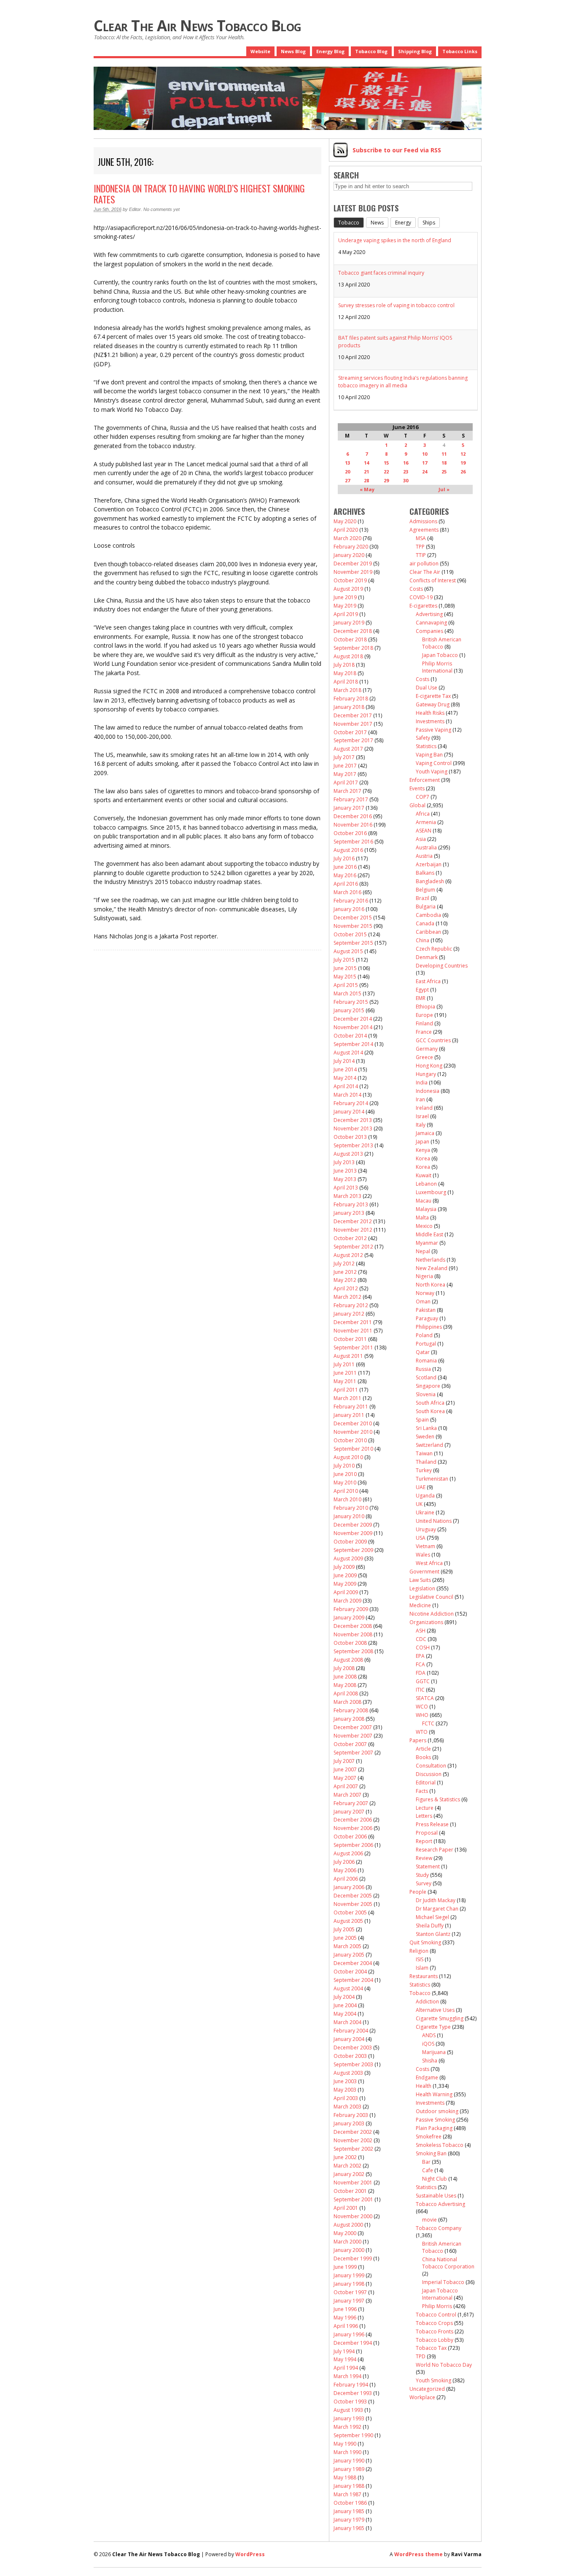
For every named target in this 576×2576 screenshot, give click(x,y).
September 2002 (353, 2149)
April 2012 (346, 1288)
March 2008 (347, 1702)
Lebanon (426, 1184)
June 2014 (345, 1069)
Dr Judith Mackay (436, 1900)
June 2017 (345, 766)
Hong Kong (429, 1066)
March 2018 (347, 690)
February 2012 (351, 1305)
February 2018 (351, 699)
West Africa (429, 1563)
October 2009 (350, 1542)
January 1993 (349, 2418)
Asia (421, 839)
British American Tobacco (442, 643)
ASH (421, 1631)
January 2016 (349, 909)
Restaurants (424, 1976)
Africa (423, 814)
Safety (423, 738)
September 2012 (353, 1247)
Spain (422, 1420)
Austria (424, 856)
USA (421, 1538)
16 (406, 463)
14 (366, 463)
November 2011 (353, 1331)
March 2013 (347, 1196)
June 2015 (345, 968)
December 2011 (353, 1322)
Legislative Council (431, 1597)
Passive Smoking (435, 2120)
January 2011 (349, 1415)
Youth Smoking (433, 2380)
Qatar (423, 1352)
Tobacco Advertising (440, 2204)
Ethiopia (425, 1007)
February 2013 (351, 1204)
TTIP (421, 555)
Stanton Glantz (433, 1934)
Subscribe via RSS (397, 150)
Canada (425, 923)
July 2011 (344, 1364)
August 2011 (348, 1356)
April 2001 (346, 2208)
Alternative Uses (435, 2010)
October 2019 (350, 580)
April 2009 (346, 1592)
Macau (424, 1201)
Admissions (423, 521)
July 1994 (344, 2351)
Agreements (424, 530)
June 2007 (345, 1769)
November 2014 (353, 1027)
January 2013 (349, 1213)
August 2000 (348, 2225)
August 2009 (348, 1558)
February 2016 (351, 901)
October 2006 (350, 1837)
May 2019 (345, 606)
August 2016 (348, 850)
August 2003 (348, 2073)
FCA (420, 1664)
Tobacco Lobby (435, 2340)
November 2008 (353, 1634)
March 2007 (347, 1795)
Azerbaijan (429, 864)
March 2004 (347, 2022)
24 (425, 472)
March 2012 (347, 1297)
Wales (423, 1555)
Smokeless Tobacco (440, 2145)
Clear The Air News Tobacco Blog (198, 26)
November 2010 (353, 1432)
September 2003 (353, 2064)
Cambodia (428, 915)
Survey (424, 1883)
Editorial (426, 1783)
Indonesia (428, 1091)
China (423, 940)
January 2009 (349, 1618)
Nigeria (424, 1276)
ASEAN (424, 831)
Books (423, 1757)
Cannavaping (431, 623)
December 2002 (353, 2132)
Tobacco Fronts (435, 2331)
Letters (424, 1816)
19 (463, 463)
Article (423, 1749)
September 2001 (353, 2199)
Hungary (426, 1074)
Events (417, 788)
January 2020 (349, 555)
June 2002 (345, 2157)
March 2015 (347, 993)
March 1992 (347, 2427)
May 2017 (345, 774)
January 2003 (349, 2123)
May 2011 (345, 1381)
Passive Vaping (433, 730)
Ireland (424, 1108)
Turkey (424, 1470)
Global (417, 805)
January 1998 (349, 2284)
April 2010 (346, 1491)
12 (463, 454)
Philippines (429, 1327)
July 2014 (344, 1061)
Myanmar (427, 1243)
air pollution (424, 564)
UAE (421, 1487)
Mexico (424, 1226)
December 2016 (353, 816)
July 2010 (344, 1466)
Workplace (422, 2397)
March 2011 (347, 1398)
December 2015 (353, 918)
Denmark (427, 957)
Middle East (429, 1234)
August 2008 (348, 1660)
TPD (421, 2356)
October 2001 (350, 2191)
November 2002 (353, 2140)
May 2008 (345, 1685)
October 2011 (350, 1339)
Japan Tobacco (440, 655)
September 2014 (353, 1044)
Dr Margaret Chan (437, 1909)
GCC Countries (433, 1040)
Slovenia (426, 1394)
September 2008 (353, 1651)
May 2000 (345, 2233)
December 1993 (353, 2393)
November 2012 (353, 1230)
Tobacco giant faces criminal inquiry (381, 273)
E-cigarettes (423, 606)
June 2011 (345, 1373)
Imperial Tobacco (443, 2282)
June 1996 (345, 2309)
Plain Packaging (434, 2128)
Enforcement (425, 780)
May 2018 (345, 673)
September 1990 (353, 2435)
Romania (426, 1361)
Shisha (430, 2061)
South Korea (430, 1411)
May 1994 (345, 2359)
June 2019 (345, 597)
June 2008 (345, 1677)
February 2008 (351, 1710)
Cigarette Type (433, 2027)
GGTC (423, 1681)
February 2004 (351, 2031)
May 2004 (345, 2014)
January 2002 (349, 2174)
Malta (422, 1218)
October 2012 (350, 1238)
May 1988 (345, 2477)
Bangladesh (430, 881)
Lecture (425, 1808)
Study (422, 1875)
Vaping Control (434, 763)
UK (419, 1504)
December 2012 (353, 1221)
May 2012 (345, 1280)
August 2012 (348, 1255)
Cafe (428, 2170)
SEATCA (425, 1698)
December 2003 (353, 2048)
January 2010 (349, 1516)
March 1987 (347, 2494)
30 (406, 480)
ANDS (429, 2035)
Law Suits (420, 1580)
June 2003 (345, 2081)
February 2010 (351, 1508)
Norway (425, 1293)
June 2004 (345, 2005)
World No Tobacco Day (444, 2365)
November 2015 (353, 926)
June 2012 (345, 1272)
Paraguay (427, 1318)
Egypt (422, 990)
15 (386, 463)
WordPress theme (419, 2554)
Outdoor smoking (437, 2111)
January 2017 (349, 808)
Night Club (435, 2179)
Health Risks (430, 713)
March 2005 (347, 1946)
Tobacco (420, 1993)
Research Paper (435, 1850)
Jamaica (425, 1133)
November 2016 (353, 825)
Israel (422, 1116)
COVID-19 (421, 597)
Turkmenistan (432, 1479)
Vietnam (425, 1546)
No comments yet (161, 209)
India (422, 1083)
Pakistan (426, 1310)
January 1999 (349, 2275)
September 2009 (353, 1550)
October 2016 (350, 833)
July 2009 (344, 1567)
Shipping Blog (415, 51)
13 (347, 463)
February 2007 (351, 1803)
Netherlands (431, 1260)
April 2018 (346, 682)
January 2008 (349, 1719)
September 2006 (353, 1845)
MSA (421, 538)
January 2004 (349, 2039)
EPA (420, 1656)
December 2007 (353, 1727)
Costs (416, 589)
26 (463, 472)
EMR (421, 998)
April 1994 (346, 2368)
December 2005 (353, 1896)
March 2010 (347, 1499)
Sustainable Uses (436, 2196)
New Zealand (432, 1268)
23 (406, 472)
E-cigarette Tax (433, 696)
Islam (422, 1968)
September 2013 (353, 1145)
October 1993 (350, 2402)
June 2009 (345, 1575)
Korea (423, 1158)
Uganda (425, 1496)
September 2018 (353, 648)
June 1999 (345, 2267)
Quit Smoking (425, 1942)
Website (260, 51)
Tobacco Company (439, 2228)
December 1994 (353, 2343)
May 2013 (345, 1179)
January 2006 (349, 1887)
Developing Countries (442, 966)
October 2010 (350, 1440)
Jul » (444, 489)
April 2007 (346, 1786)
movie (429, 2220)
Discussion (429, 1774)
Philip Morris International (437, 667)
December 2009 (353, 1525)
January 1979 (349, 2520)
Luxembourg (431, 1192)
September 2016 (353, 842)
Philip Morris (437, 2306)
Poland (424, 1335)
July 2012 (344, 1264)
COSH (423, 1648)
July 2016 (344, 858)
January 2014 (349, 1112)
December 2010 (353, 1423)
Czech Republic (434, 949)
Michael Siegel (432, 1917)
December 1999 (353, 2258)
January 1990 (349, 2461)
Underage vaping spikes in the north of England (395, 240)
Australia (426, 847)
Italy (421, 1125)
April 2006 (346, 1879)
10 (425, 454)
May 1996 (345, 2318)
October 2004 (350, 1972)
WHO (422, 1715)
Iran (420, 1099)
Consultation (431, 1766)
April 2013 (346, 1188)
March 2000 (347, 2242)
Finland (424, 1023)
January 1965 (349, 2528)
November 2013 (353, 1129)
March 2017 (347, 791)
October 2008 (350, 1643)
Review (424, 1858)
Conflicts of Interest (433, 580)
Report (424, 1841)
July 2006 (344, 1862)
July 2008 (344, 1668)
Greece (424, 1057)
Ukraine (425, 1512)
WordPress (250, 2554)
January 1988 (349, 2486)
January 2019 (349, 623)
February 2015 (351, 1002)
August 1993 (348, 2410)
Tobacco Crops (434, 2323)
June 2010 (345, 1474)
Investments (430, 721)
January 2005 (349, 1955)
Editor (135, 209)
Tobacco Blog (371, 51)
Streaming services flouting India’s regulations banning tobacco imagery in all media (403, 382)
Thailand (426, 1462)
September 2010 (353, 1449)
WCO (422, 1707)
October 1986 (350, 2503)
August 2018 (348, 656)
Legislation (422, 1588)
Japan (423, 1142)
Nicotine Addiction (432, 1614)
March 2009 (347, 1601)
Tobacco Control (436, 2315)
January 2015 (349, 1010)
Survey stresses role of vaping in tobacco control (396, 305)
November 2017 (353, 724)
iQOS (428, 2044)
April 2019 (346, 614)
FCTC (428, 1723)
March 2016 (347, 892)
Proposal (427, 1833)
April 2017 (346, 783)
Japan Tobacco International (440, 2294)
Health (424, 2086)
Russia (423, 1369)
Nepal (423, 1251)
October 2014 (350, 1036)
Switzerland (429, 1445)
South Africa (430, 1403)
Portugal (426, 1344)
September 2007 (353, 1753)
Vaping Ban (429, 755)
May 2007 (345, 1778)
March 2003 (347, 2107)
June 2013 (345, 1171)
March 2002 (347, 2166)
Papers (418, 1740)
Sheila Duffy (430, 1926)
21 (366, 472)
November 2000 (353, 2216)
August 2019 (348, 589)
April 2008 (346, 1693)
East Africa (428, 981)
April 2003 (346, 2098)
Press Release (432, 1824)
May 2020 (345, 521)
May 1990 (345, 2444)
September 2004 (353, 1980)
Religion (419, 1951)
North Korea (431, 1285)
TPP (420, 547)
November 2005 (353, 1904)
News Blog (293, 51)
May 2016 (345, 875)
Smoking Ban (431, 2153)
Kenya (423, 1150)
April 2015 (346, 985)
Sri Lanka (426, 1428)
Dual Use (427, 688)
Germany (427, 1049)
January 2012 (349, 1314)
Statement (428, 1866)
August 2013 (348, 1154)
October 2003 (350, 2056)
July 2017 (344, 757)
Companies (429, 631)
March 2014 (347, 1095)
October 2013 (350, 1137)
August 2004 (348, 1988)
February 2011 (351, 1407)
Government (424, 1572)
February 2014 (351, 1103)
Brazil (423, 898)
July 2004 (344, 1997)
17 (425, 463)
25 (444, 472)
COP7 (423, 797)
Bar (426, 2162)
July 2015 (344, 960)
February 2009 (351, 1609)
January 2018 (349, 707)
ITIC (420, 1690)
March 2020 (347, 538)
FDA (421, 1673)
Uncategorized (427, 2389)
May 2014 (345, 1078)
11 (444, 454)
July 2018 (344, 665)
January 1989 (349, 2469)
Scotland (426, 1377)
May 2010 (345, 1483)
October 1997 (350, 2292)
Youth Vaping (432, 772)
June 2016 (345, 867)
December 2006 (353, 1820)
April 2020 (346, 530)
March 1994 (347, 2376)
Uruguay (426, 1529)
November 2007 (353, 1736)
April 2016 (346, 884)
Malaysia (426, 1209)
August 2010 (348, 1457)
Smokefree (429, 2137)
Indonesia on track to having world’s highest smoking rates (199, 194)
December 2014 (353, 1019)
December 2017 (353, 715)
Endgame (427, 2077)
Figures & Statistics (438, 1799)
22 (386, 472)
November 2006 (353, 1828)
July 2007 (344, 1761)
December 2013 (353, 1120)
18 (444, 463)
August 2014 (348, 1053)
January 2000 (349, 2250)
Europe (424, 1015)
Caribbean (428, 932)
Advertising (429, 614)
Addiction (427, 2002)
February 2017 (351, 799)
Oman (423, 1302)
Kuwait (424, 1175)
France (424, 1032)
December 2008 (353, 1626)
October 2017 (350, 732)
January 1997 (349, 2301)
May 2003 (345, 2090)
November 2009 (353, 1533)
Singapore (428, 1386)
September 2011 (353, 1347)
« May (367, 489)
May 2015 (345, 977)
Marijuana (434, 2052)
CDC (421, 1639)
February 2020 (351, 547)
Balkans (425, 873)
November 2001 (353, 2183)
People (418, 1892)
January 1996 (349, 2334)
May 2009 (345, 1584)
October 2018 (350, 639)
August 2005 (348, 1921)
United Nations (434, 1521)
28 (366, 480)
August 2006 (348, 1853)
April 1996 (346, 2326)
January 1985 (349, 2511)
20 (347, 472)
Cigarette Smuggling (440, 2018)
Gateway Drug (433, 704)
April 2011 (346, 1390)
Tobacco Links (460, 51)
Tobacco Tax (431, 2348)
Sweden (425, 1437)
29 (386, 480)
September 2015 (353, 943)
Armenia (426, 822)
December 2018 (353, 631)
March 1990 (347, 2452)
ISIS (420, 1959)
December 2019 (353, 564)
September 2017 (353, 740)
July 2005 (344, 1929)
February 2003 (351, 2115)
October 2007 (350, 1744)
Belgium (425, 890)
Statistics (426, 746)
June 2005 (345, 1938)
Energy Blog (330, 51)
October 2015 (350, 934)
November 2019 (353, 572)
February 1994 (351, 2385)
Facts (422, 1791)
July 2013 (344, 1162)
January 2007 (349, 1812)
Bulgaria (426, 907)
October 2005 (350, 1912)
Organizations (426, 1622)
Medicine (420, 1605)
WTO (422, 1732)
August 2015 (348, 951)
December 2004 (353, 1963)
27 (347, 480)
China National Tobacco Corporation (448, 2263)
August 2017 (348, 749)
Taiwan (424, 1453)
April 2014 (346, 1086)
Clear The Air (425, 572)
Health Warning (434, 2094)
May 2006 (345, 1870)
